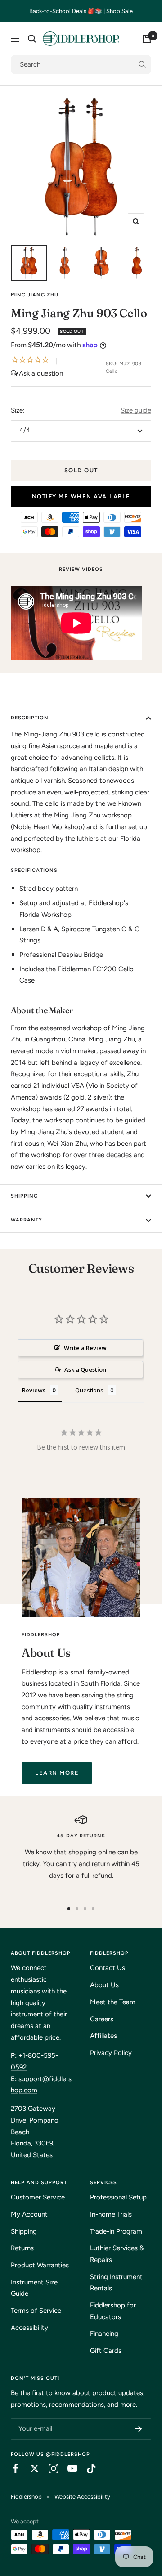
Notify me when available (81, 496)
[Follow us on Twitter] (30, 2468)
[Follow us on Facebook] (11, 2468)
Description (30, 718)
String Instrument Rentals (116, 2283)
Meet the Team (113, 2002)
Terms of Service (36, 2311)
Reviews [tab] (34, 1390)
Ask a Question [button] (85, 1369)
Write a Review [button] (85, 1348)
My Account (29, 2214)
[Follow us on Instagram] (49, 2468)
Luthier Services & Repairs (117, 2254)
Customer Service (38, 2197)
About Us (104, 1985)
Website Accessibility (82, 2497)
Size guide (136, 410)
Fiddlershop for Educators (113, 2311)
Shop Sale (119, 11)
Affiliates (103, 2036)
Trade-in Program (116, 2231)
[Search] (32, 39)
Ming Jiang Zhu (35, 295)
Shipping (24, 1196)
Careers (102, 2019)
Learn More (57, 1773)
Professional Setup (118, 2197)
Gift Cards (106, 2351)
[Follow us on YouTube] (68, 2468)
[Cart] (147, 39)
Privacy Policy (111, 2053)
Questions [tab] (89, 1390)
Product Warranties (40, 2265)
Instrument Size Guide (34, 2288)
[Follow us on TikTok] (87, 2468)
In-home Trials (111, 2214)
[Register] (138, 2429)
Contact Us (108, 1968)
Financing (104, 2334)
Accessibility (29, 2328)
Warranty (27, 1220)
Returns (22, 2248)
